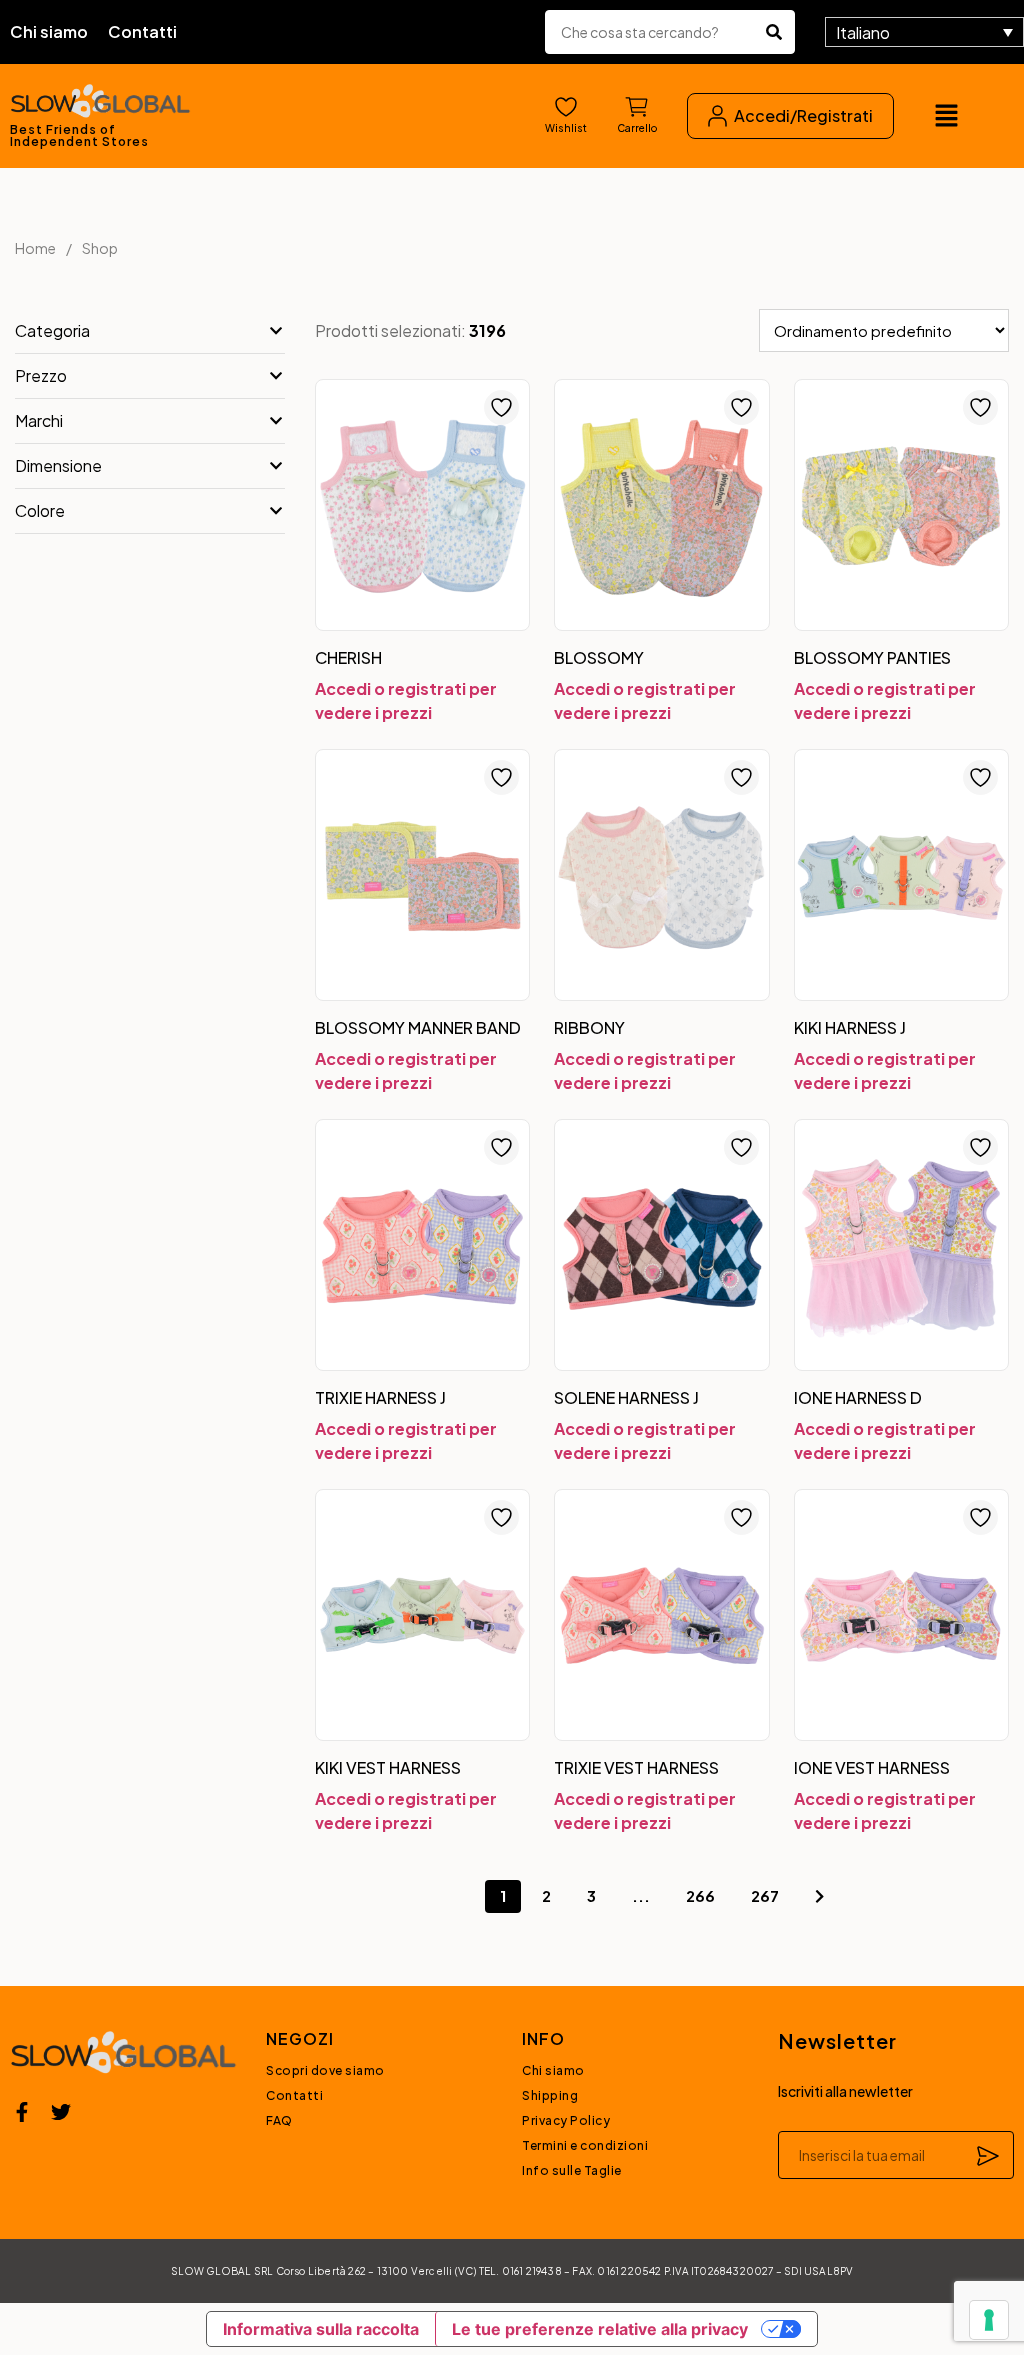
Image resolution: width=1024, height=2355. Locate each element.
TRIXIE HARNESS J (380, 1397)
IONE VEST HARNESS (872, 1767)
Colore (40, 510)
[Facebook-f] (22, 2112)
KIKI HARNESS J (850, 1027)
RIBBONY (589, 1027)
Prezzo (41, 375)
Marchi (39, 420)
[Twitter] (61, 2112)
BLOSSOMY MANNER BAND (418, 1027)
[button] (946, 116)
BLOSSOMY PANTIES (872, 657)
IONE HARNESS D (858, 1397)
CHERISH (348, 657)
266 (700, 1895)
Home (35, 248)
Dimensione (58, 465)
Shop (100, 248)
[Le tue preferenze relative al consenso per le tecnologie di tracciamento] (989, 2320)
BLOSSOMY (599, 657)
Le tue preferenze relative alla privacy (600, 2329)
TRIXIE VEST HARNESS (636, 1767)
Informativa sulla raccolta (321, 2329)
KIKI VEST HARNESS (388, 1767)
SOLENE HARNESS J (626, 1397)
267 (765, 1895)
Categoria (52, 330)
